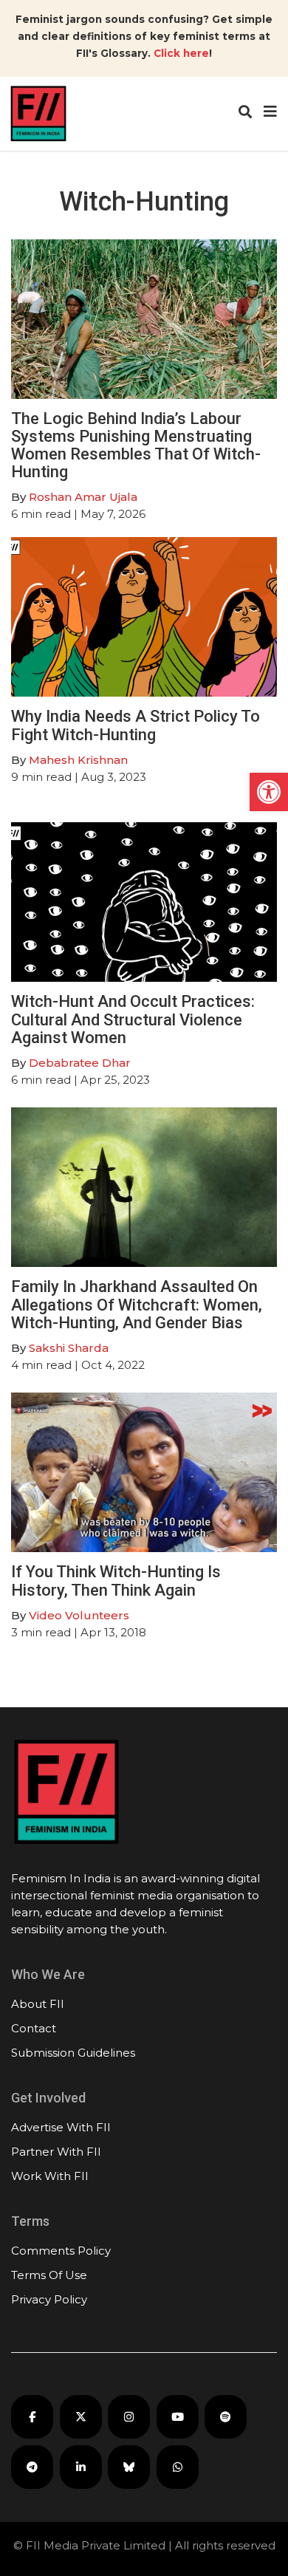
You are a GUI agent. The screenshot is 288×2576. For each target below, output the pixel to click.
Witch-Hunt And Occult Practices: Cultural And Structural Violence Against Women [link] (133, 1019)
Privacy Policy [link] (49, 2299)
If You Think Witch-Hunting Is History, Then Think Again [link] (116, 1581)
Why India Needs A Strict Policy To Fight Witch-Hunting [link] (136, 725)
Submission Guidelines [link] (73, 2053)
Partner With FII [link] (56, 2152)
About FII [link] (38, 2004)
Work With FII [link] (50, 2176)
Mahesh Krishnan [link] (78, 760)
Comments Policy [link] (61, 2251)
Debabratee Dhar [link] (80, 1063)
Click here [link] (181, 53)
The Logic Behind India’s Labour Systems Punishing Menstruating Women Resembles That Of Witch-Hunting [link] (136, 445)
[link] (269, 792)
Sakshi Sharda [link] (69, 1348)
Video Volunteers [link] (79, 1615)
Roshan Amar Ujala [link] (83, 497)
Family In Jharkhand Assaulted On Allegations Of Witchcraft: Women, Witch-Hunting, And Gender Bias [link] (137, 1304)
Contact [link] (34, 2028)
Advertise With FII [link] (61, 2127)
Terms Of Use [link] (49, 2275)
